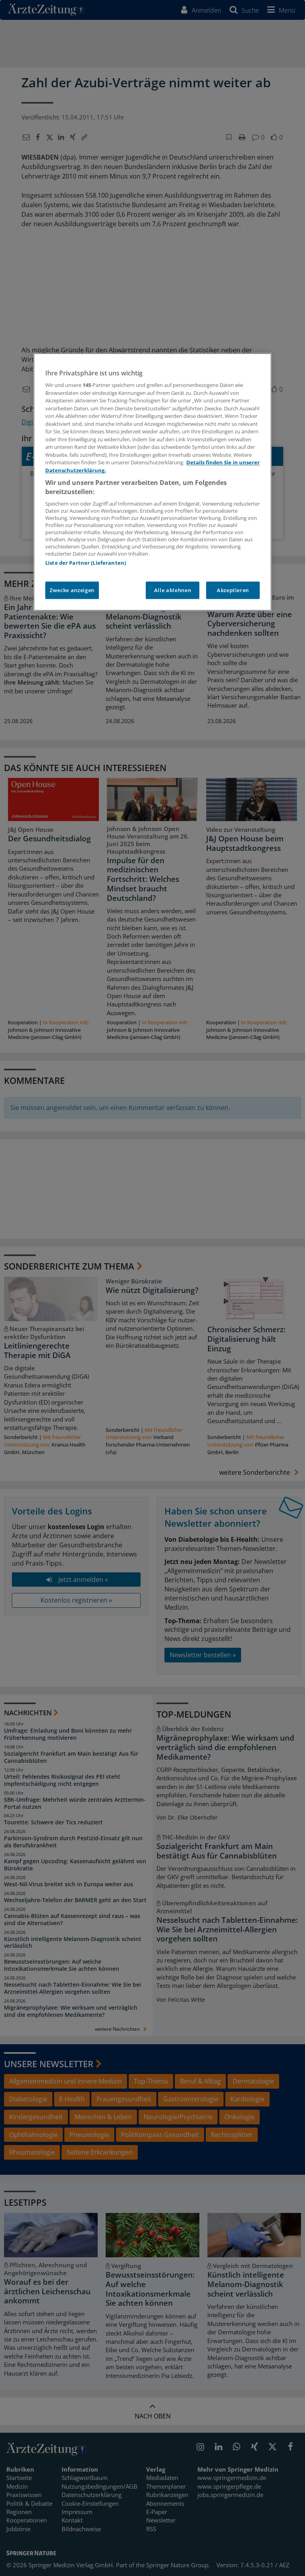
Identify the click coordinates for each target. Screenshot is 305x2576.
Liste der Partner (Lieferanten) (86, 563)
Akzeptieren (233, 590)
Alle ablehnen (173, 590)
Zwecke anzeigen (72, 590)
